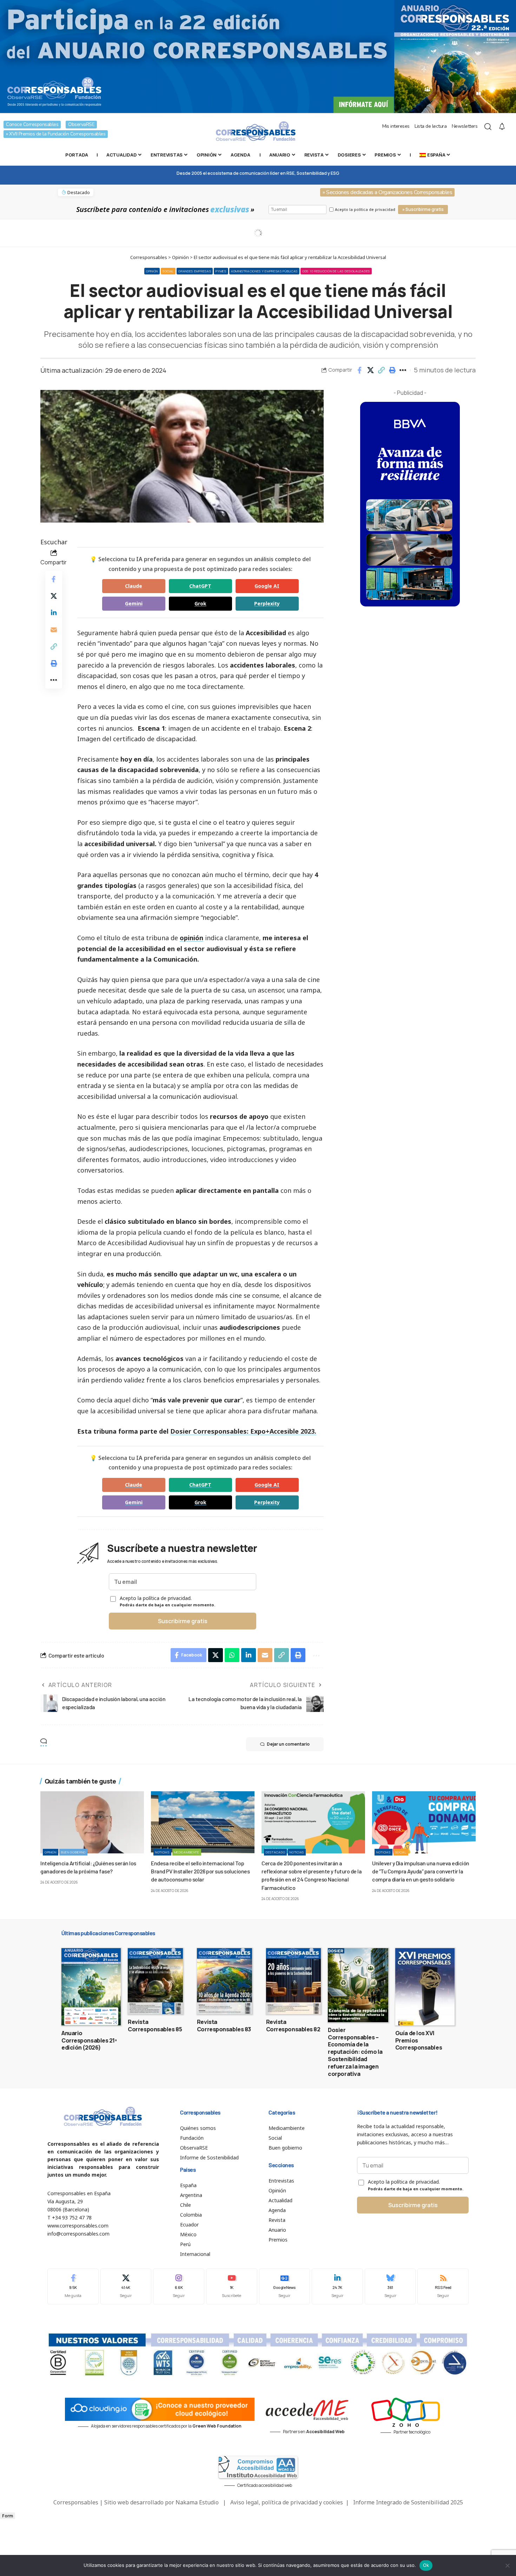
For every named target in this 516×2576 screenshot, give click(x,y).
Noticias (162, 1852)
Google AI (267, 586)
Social (168, 271)
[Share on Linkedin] (54, 613)
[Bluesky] (390, 2286)
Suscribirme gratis (183, 1621)
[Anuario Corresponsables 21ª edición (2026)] (91, 1987)
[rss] (443, 2286)
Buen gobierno (73, 1852)
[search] (488, 127)
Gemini (134, 603)
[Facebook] (73, 2286)
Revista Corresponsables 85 (155, 2026)
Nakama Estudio (197, 2502)
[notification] (502, 127)
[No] (507, 2565)
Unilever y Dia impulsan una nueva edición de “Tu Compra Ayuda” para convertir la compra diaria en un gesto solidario (421, 1871)
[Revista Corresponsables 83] (224, 1981)
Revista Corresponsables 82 (293, 2026)
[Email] (54, 630)
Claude (134, 586)
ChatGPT (200, 586)
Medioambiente (187, 1852)
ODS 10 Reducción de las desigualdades (336, 271)
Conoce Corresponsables (32, 124)
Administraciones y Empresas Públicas (264, 271)
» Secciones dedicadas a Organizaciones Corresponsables (387, 192)
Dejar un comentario (288, 1744)
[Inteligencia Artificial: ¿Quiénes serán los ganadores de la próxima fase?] (92, 1822)
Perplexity (267, 603)
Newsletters (465, 126)
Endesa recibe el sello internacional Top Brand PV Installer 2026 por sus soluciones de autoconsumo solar (200, 1871)
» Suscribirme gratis (423, 209)
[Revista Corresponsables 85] (155, 1981)
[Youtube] (232, 2286)
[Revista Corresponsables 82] (294, 1981)
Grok (200, 603)
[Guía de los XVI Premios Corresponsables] (425, 1987)
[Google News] (285, 2286)
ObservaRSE (81, 124)
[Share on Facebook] (359, 370)
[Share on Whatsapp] (232, 1655)
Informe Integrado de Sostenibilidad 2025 (408, 2502)
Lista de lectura (431, 126)
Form (8, 2516)
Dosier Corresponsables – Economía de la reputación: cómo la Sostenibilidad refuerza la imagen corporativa (355, 2052)
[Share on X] (370, 370)
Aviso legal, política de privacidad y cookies (287, 2502)
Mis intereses (396, 126)
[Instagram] (179, 2286)
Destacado (275, 1852)
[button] (381, 370)
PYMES (221, 271)
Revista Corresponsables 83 (224, 2026)
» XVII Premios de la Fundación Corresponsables (56, 134)
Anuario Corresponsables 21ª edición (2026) (89, 2040)
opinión (191, 938)
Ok (426, 2565)
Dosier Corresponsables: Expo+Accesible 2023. (243, 1431)
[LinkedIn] (337, 2286)
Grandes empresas (195, 271)
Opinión (152, 271)
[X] (126, 2286)
